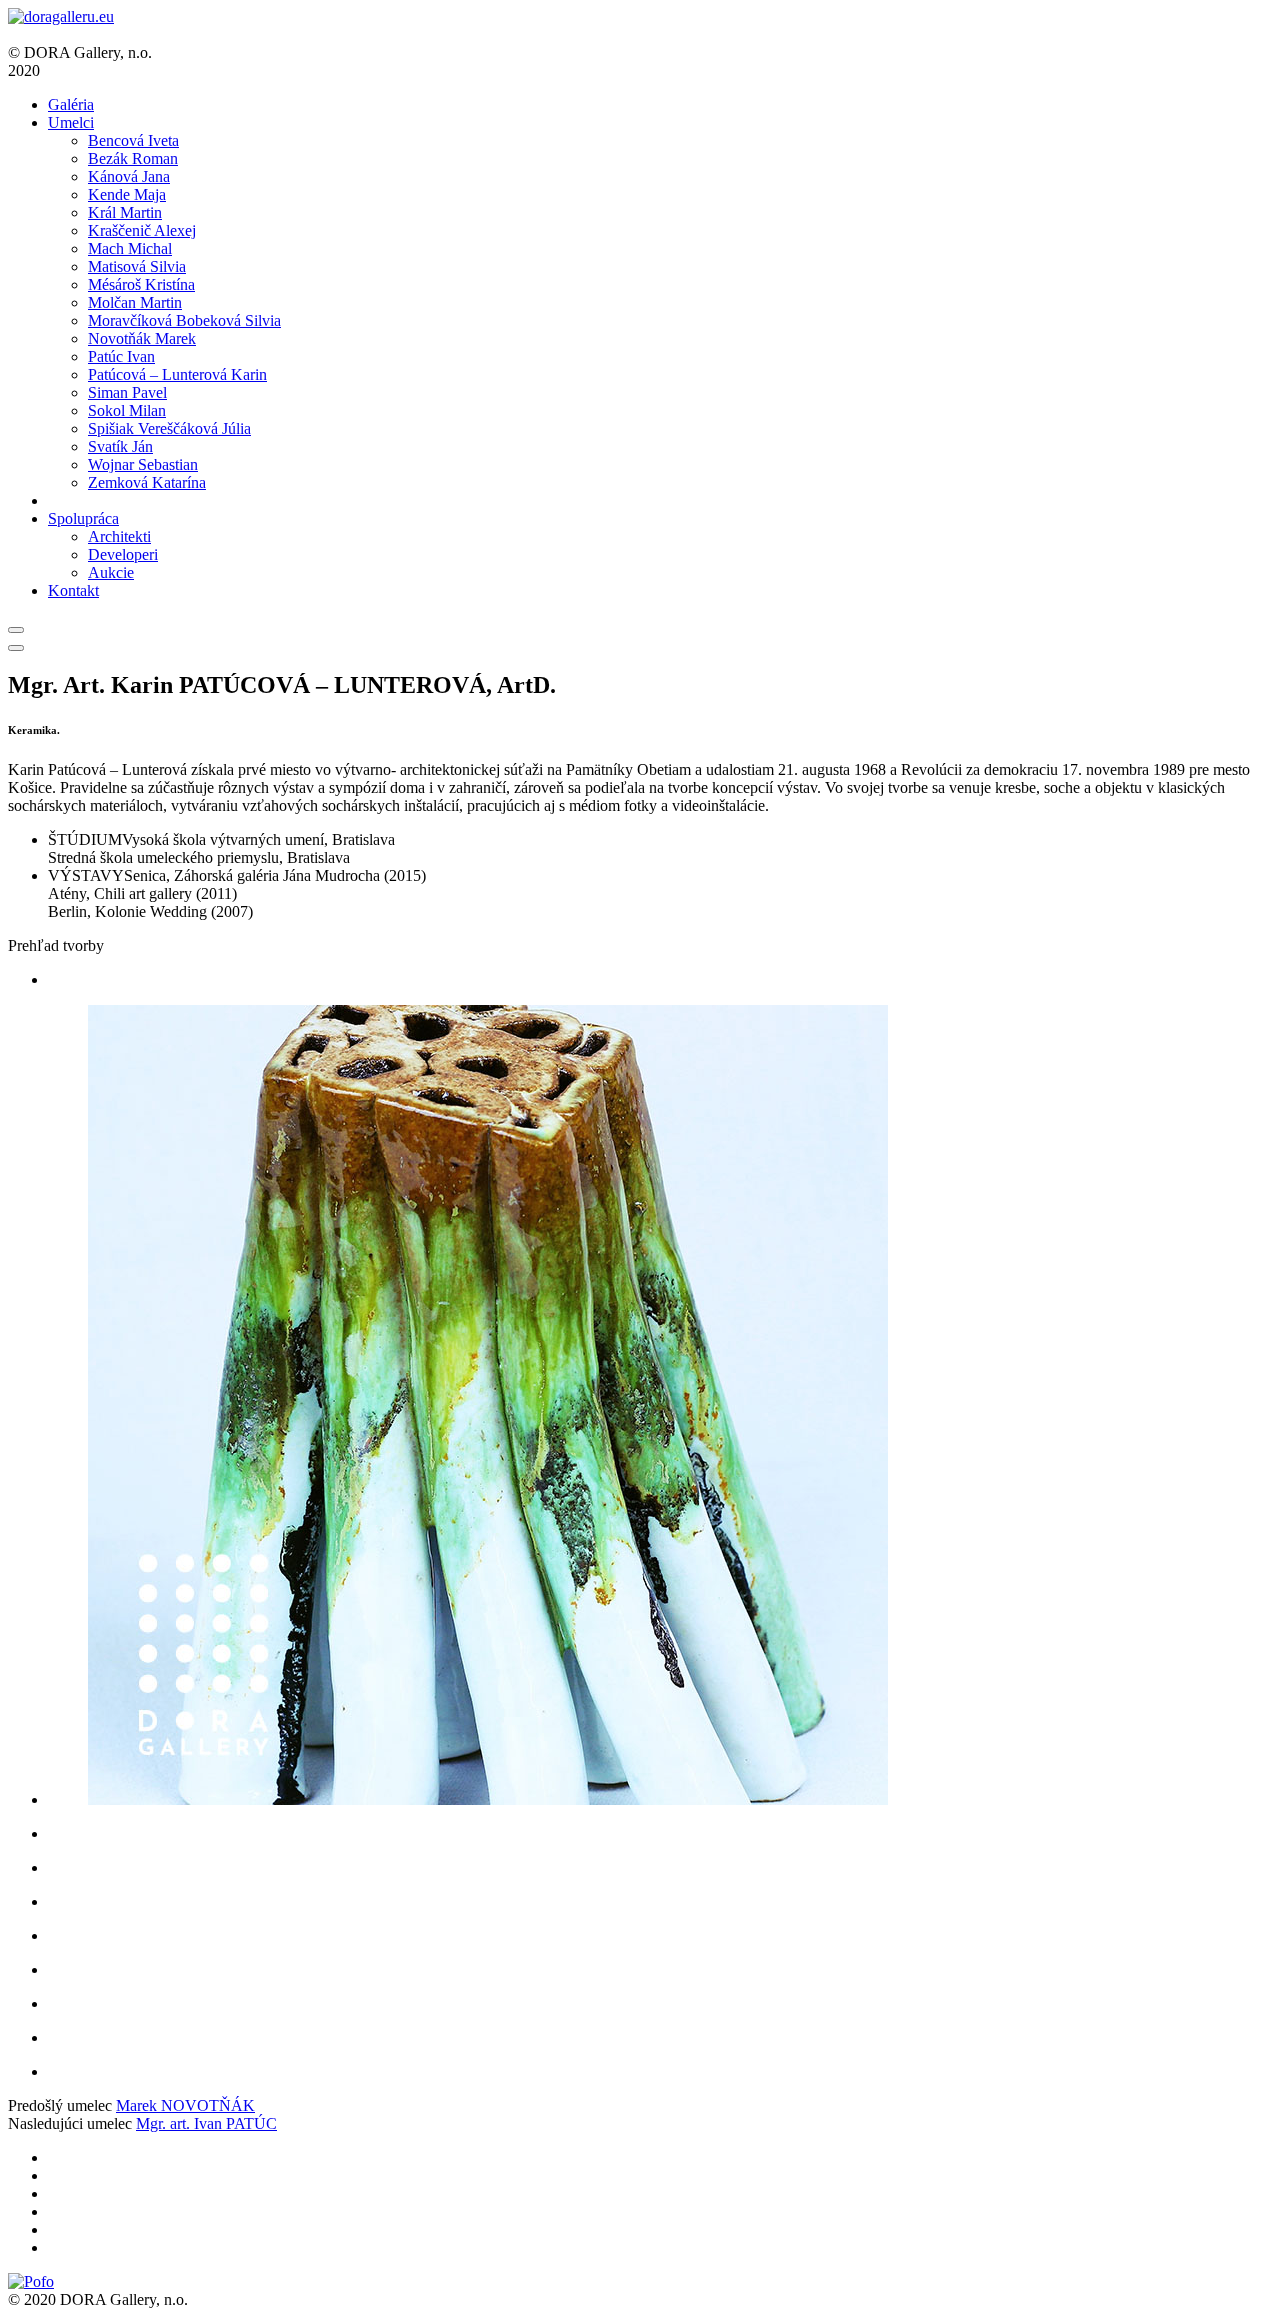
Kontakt (73, 590)
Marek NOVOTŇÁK (185, 2105)
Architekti (119, 536)
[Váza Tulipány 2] (660, 1970)
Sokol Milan (127, 410)
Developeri (123, 554)
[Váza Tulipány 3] (660, 2004)
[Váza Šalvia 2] (660, 1834)
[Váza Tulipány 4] (660, 2038)
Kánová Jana (129, 176)
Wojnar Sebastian (143, 464)
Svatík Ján (120, 446)
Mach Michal (130, 248)
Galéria (71, 104)
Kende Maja (127, 194)
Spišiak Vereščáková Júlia (169, 428)
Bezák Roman (133, 158)
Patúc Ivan (121, 356)
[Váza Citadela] (660, 1407)
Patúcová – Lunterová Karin (177, 374)
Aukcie (111, 572)
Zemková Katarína (147, 482)
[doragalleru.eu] (61, 16)
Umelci (71, 122)
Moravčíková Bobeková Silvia (184, 320)
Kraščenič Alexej (142, 230)
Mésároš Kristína (141, 284)
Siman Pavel (127, 392)
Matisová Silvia (137, 266)
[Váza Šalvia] (660, 2072)
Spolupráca (83, 518)
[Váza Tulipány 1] (660, 1936)
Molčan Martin (135, 302)
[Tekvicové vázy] (660, 1868)
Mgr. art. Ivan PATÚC (206, 2123)
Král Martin (125, 212)
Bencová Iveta (133, 140)
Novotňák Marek (142, 338)
